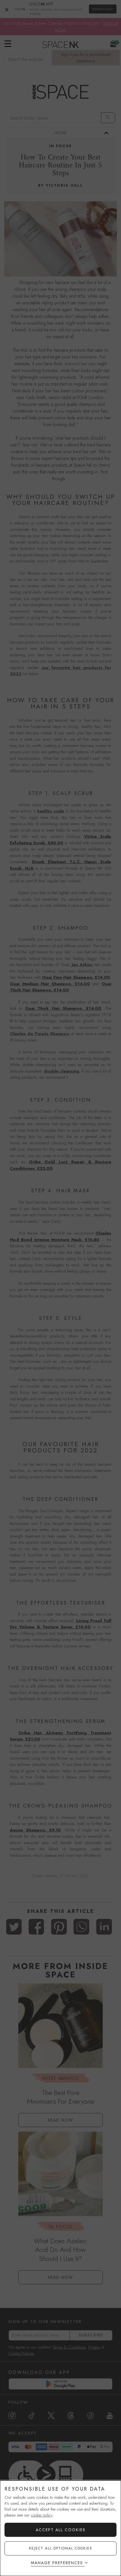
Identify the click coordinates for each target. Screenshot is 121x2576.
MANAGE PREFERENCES (57, 2563)
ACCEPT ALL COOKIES (61, 2530)
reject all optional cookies (61, 2548)
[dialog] (60, 2528)
